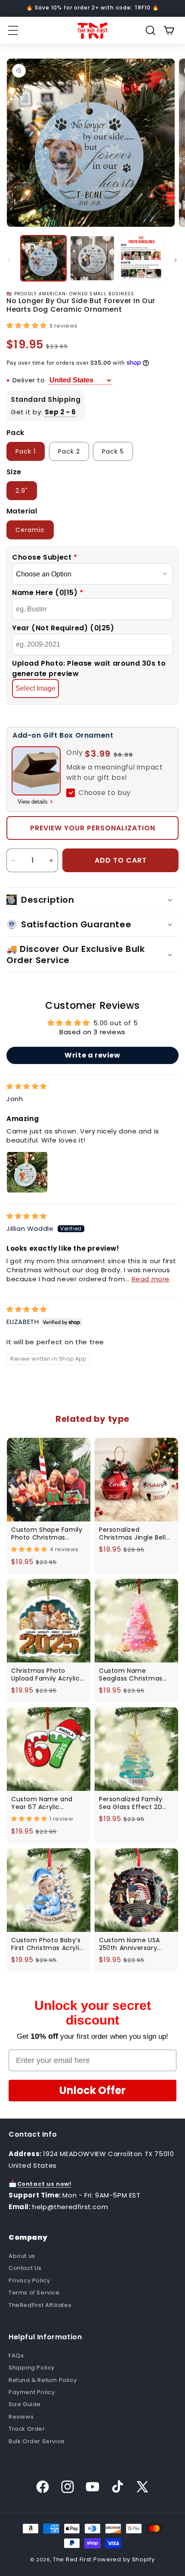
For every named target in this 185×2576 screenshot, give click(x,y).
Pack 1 (26, 451)
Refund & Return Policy (43, 2380)
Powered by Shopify (124, 2559)
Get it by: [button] (43, 412)
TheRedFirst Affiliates (40, 2305)
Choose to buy (105, 793)
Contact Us (25, 2268)
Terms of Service (34, 2293)
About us (22, 2256)
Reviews (21, 2417)
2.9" (22, 491)
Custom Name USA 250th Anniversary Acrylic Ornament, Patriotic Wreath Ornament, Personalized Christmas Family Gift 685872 (134, 1944)
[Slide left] (9, 260)
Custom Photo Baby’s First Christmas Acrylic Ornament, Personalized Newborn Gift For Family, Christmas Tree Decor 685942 (47, 1944)
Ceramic (30, 530)
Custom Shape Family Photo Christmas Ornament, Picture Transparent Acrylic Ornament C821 (47, 1534)
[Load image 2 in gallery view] (92, 258)
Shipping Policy (32, 2368)
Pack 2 (69, 451)
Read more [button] (151, 1279)
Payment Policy (32, 2392)
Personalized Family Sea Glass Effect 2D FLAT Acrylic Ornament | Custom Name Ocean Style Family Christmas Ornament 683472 (136, 1803)
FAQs (16, 2355)
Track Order (27, 2429)
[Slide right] (176, 260)
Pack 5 (113, 451)
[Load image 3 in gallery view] (141, 258)
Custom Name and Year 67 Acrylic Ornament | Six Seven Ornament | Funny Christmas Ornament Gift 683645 (46, 1803)
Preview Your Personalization (93, 828)
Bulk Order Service (37, 2441)
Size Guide (25, 2404)
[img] (27, 1086)
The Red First (72, 2559)
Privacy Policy (29, 2280)
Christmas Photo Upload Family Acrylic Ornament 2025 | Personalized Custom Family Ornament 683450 (46, 1675)
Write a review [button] (92, 1055)
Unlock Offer (92, 2090)
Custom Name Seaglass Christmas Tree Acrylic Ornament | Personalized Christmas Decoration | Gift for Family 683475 (136, 1675)
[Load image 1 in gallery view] (43, 258)
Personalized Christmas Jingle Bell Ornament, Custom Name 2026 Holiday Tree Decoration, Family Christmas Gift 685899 (134, 1534)
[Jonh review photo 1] (27, 1172)
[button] (13, 31)
